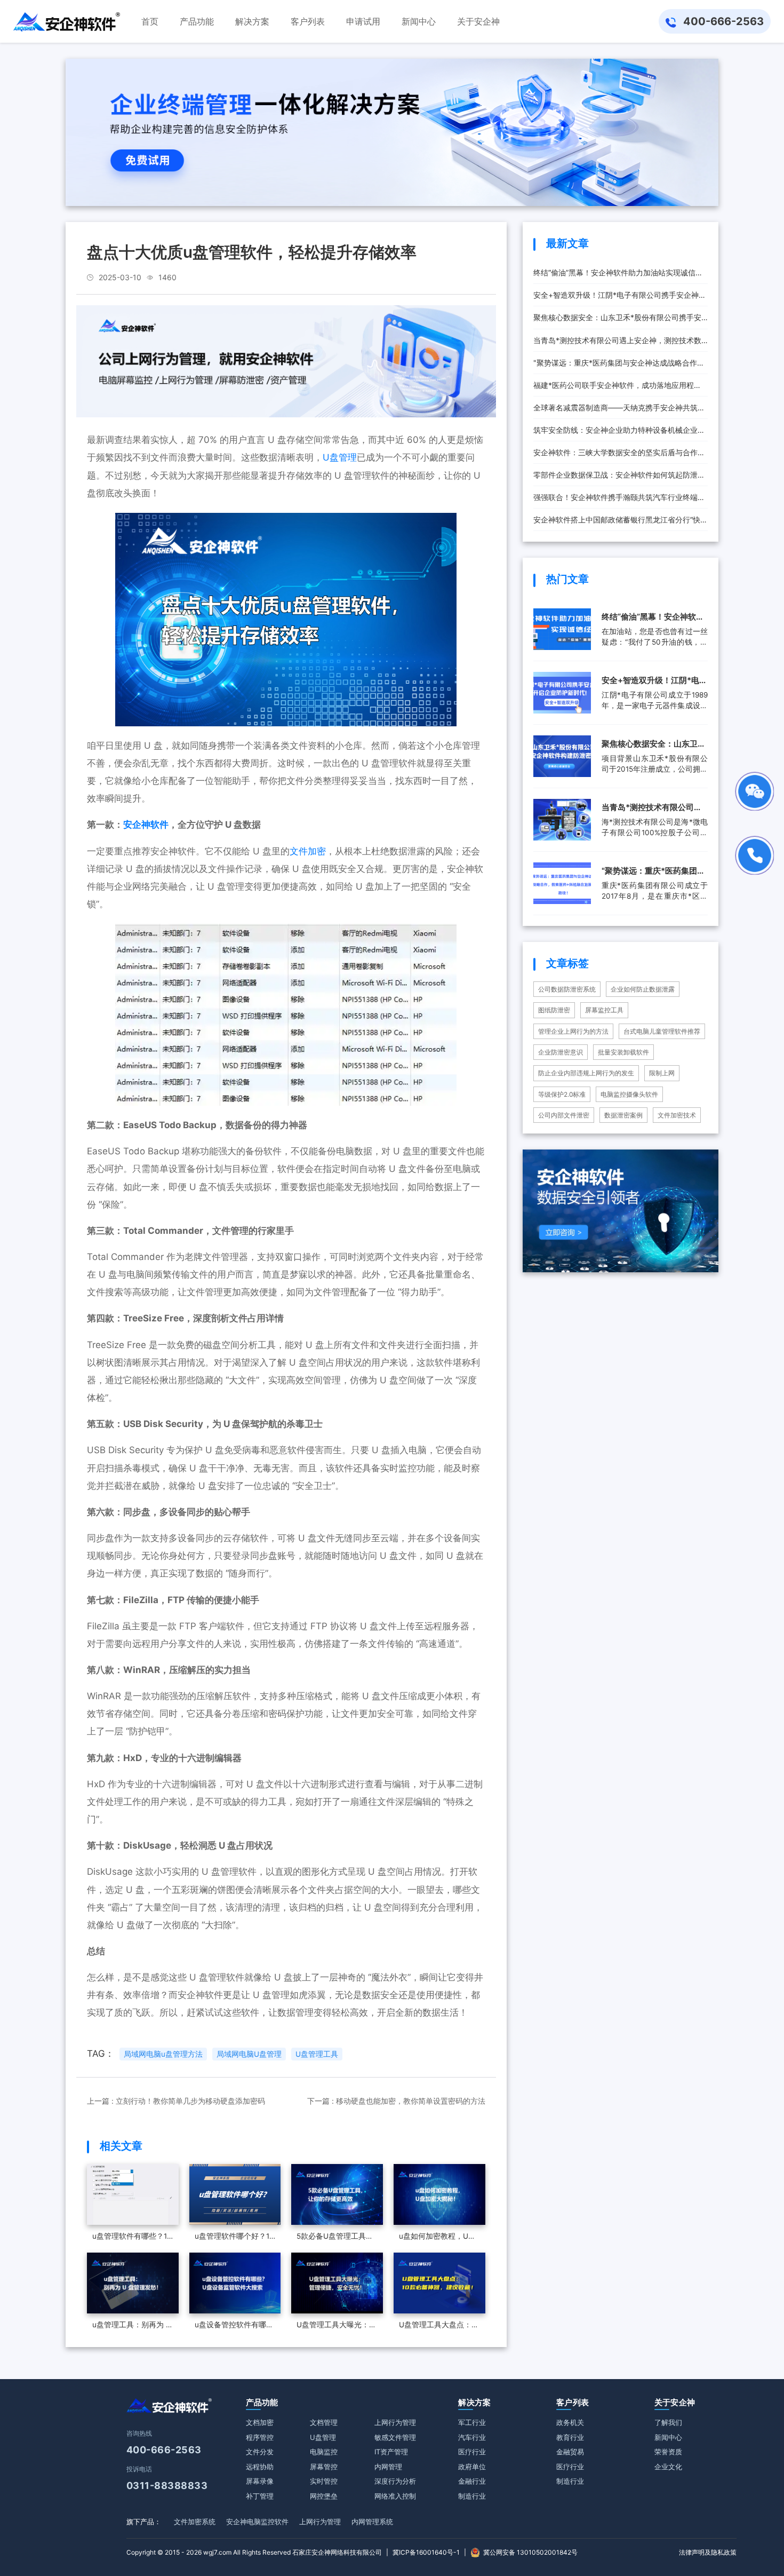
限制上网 (662, 1073)
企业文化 (668, 2467)
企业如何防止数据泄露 (643, 989)
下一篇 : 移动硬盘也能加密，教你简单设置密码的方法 (396, 2101)
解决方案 (474, 2402)
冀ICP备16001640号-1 (426, 2552)
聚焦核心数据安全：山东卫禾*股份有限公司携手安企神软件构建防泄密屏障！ (617, 321)
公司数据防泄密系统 (567, 989)
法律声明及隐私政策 (708, 2552)
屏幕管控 (324, 2467)
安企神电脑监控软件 (257, 2522)
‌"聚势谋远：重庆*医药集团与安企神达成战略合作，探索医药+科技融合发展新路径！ (619, 366)
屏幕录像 (260, 2481)
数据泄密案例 (623, 1115)
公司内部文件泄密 (564, 1115)
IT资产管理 (391, 2452)
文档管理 (324, 2422)
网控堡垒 (324, 2496)
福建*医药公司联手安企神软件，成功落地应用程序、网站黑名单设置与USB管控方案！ (614, 389)
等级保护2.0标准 (562, 1094)
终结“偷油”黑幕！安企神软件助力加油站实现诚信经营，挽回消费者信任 (618, 276)
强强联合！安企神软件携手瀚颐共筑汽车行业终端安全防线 (619, 501)
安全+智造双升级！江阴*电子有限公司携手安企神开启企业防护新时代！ (620, 298)
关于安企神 (675, 2402)
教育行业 (570, 2437)
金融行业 (472, 2481)
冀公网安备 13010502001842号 (530, 2552)
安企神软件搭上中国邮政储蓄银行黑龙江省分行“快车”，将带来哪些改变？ (617, 523)
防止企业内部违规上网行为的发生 (586, 1073)
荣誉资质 (668, 2452)
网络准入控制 (395, 2496)
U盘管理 (340, 457)
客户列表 (573, 2402)
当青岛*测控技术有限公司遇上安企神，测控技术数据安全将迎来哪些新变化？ (617, 344)
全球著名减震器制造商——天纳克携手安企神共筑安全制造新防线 (619, 411)
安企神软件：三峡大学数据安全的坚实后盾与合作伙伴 (619, 456)
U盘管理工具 (317, 2054)
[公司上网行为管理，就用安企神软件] (286, 361)
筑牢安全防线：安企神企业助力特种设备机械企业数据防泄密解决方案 (619, 433)
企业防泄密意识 (561, 1052)
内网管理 (388, 2467)
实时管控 (324, 2481)
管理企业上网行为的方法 (573, 1031)
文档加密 (260, 2422)
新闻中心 (668, 2437)
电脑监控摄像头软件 (629, 1094)
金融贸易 (570, 2452)
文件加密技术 (677, 1115)
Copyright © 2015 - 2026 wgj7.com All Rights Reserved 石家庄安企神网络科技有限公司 (254, 2552)
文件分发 (260, 2452)
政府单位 (472, 2467)
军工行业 (472, 2422)
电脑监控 (324, 2452)
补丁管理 (260, 2496)
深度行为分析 (395, 2481)
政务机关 (570, 2422)
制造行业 (472, 2496)
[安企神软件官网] (67, 21)
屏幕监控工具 (604, 1010)
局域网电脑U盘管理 (249, 2054)
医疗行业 (472, 2452)
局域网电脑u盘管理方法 (163, 2054)
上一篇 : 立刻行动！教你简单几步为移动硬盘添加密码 (176, 2101)
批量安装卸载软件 (623, 1052)
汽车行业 (472, 2437)
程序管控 (260, 2437)
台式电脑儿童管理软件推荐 (662, 1031)
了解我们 (668, 2422)
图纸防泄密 (554, 1010)
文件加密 (308, 851)
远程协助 (260, 2467)
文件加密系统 (195, 2522)
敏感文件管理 (395, 2437)
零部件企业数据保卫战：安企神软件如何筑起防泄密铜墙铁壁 (619, 478)
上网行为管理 (395, 2422)
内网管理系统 (372, 2522)
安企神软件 (146, 825)
